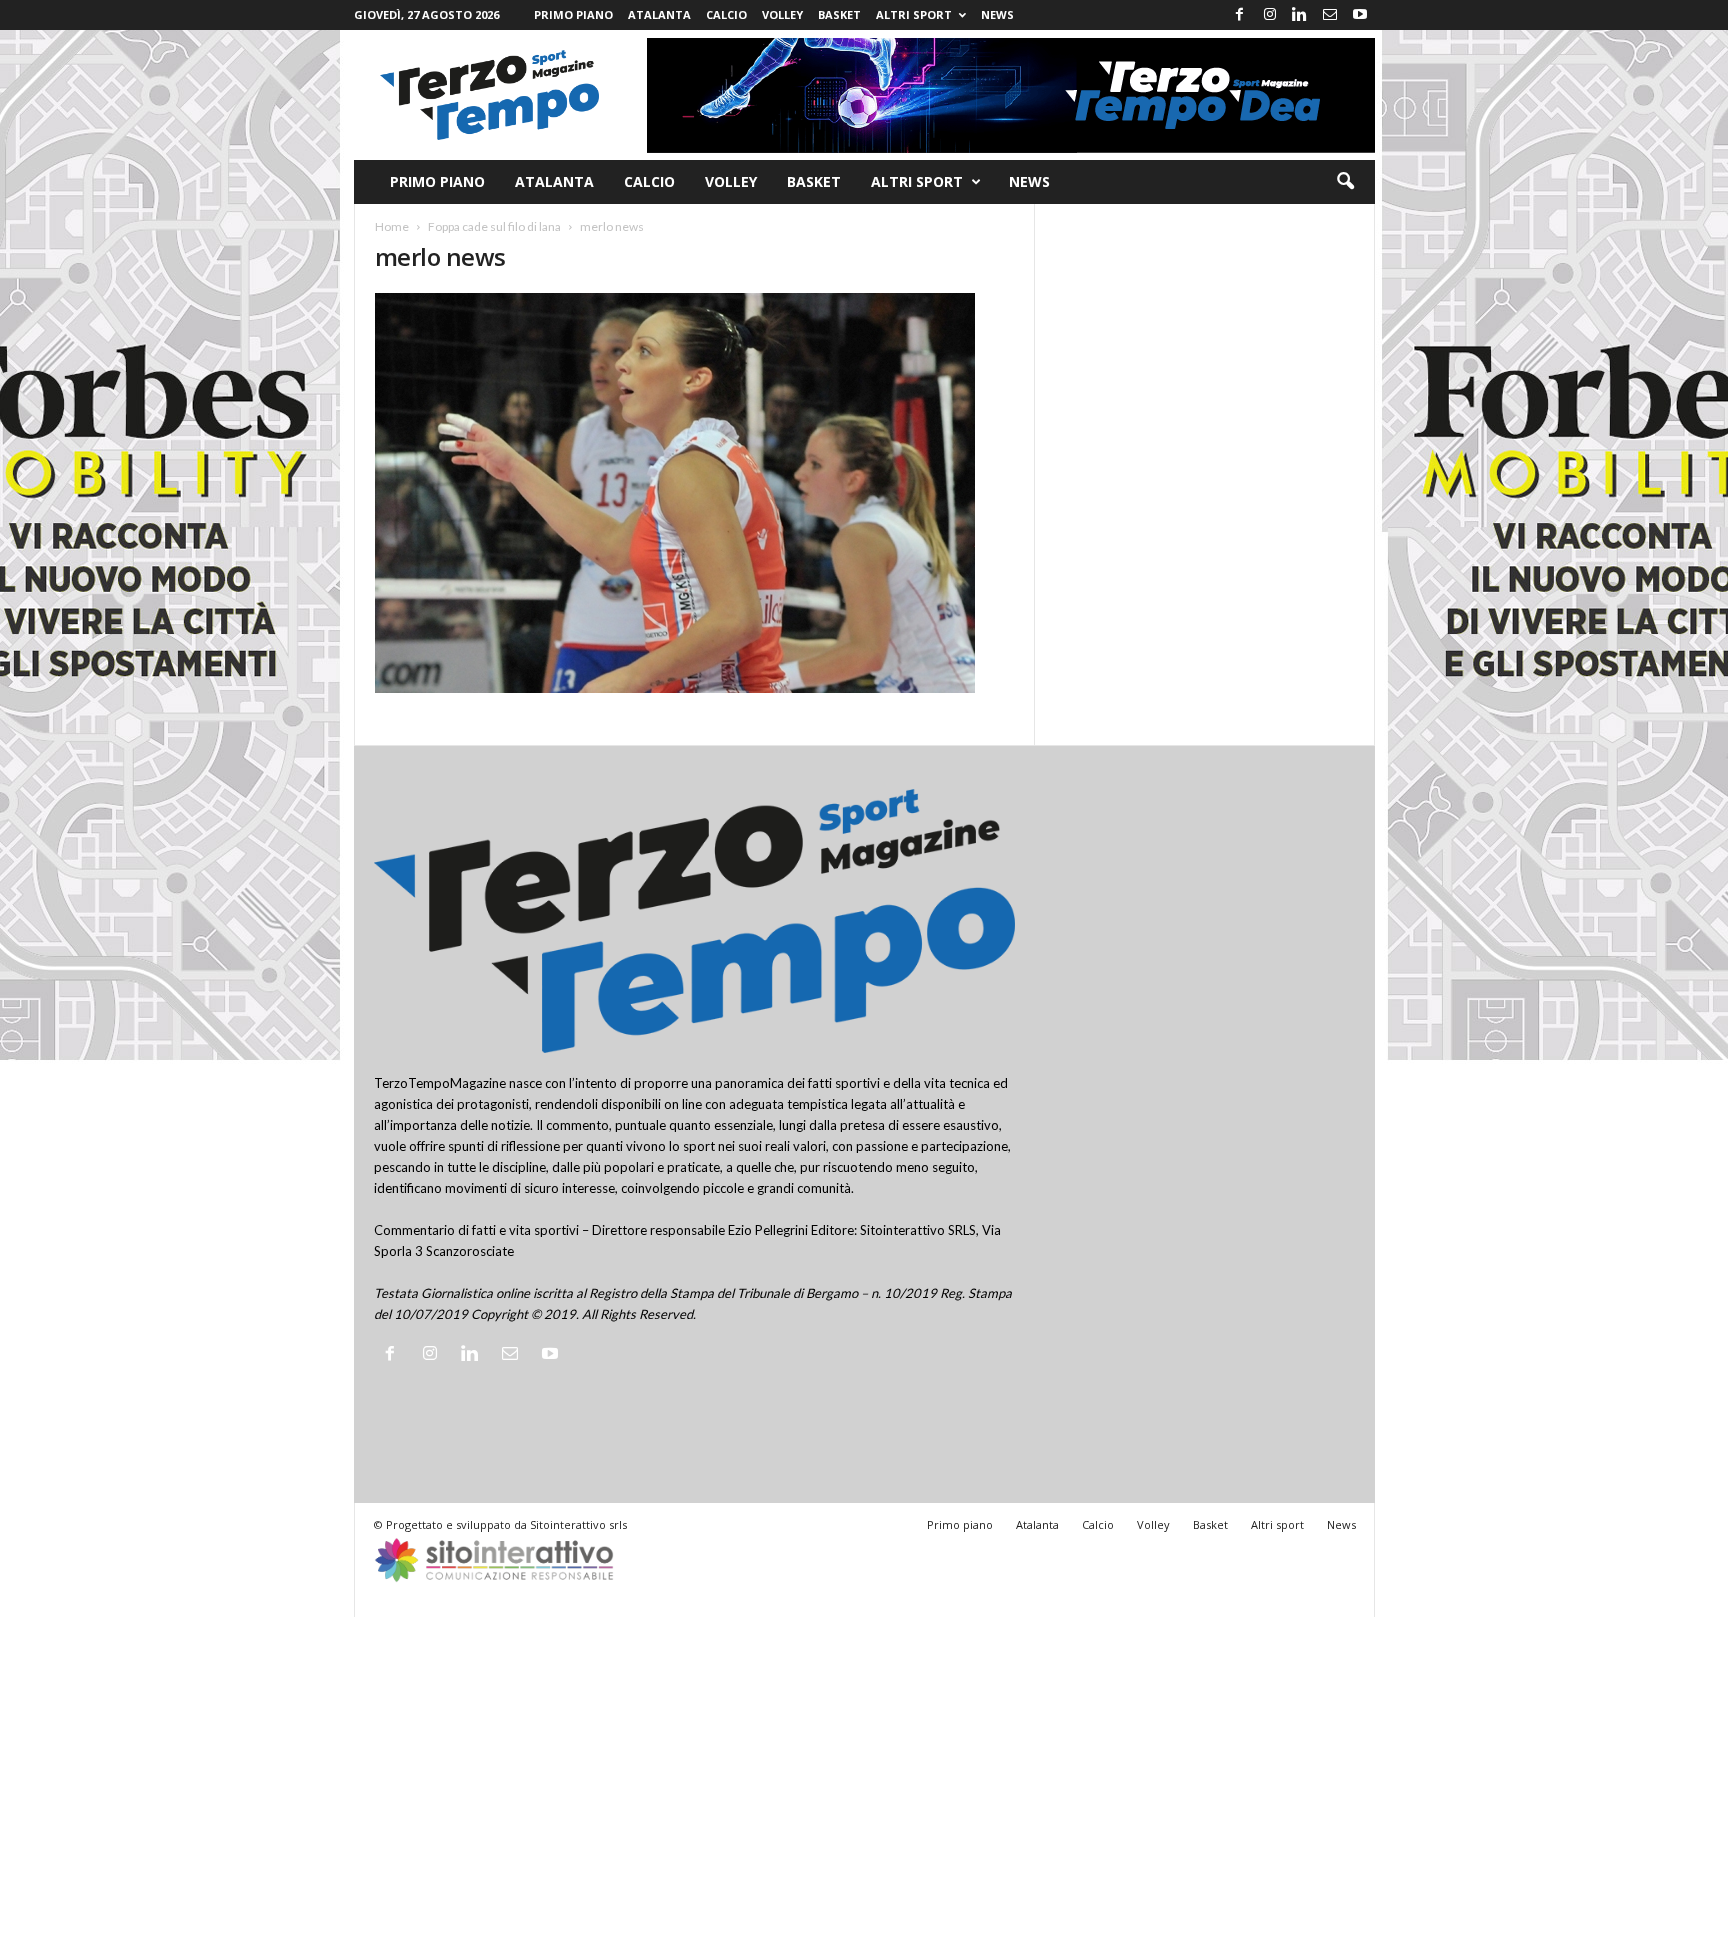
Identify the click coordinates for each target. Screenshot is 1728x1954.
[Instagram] (1270, 15)
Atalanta (659, 14)
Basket (839, 14)
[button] (1345, 182)
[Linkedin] (1300, 15)
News (997, 14)
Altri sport (914, 14)
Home (392, 226)
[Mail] (1330, 15)
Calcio (726, 14)
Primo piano (573, 14)
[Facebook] (1240, 15)
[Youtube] (1360, 15)
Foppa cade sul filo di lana (494, 226)
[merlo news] (695, 493)
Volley (782, 14)
